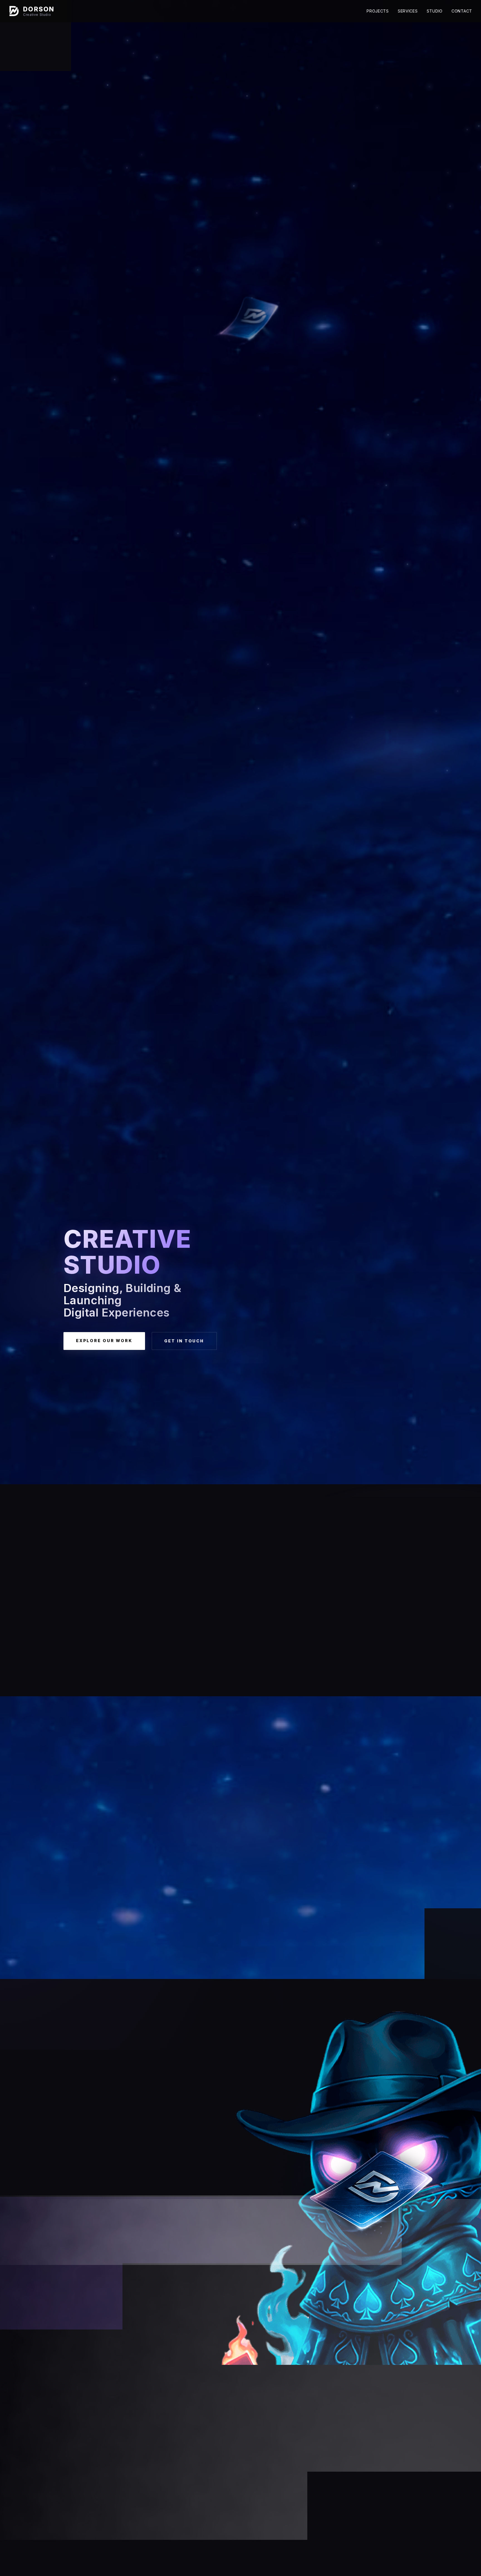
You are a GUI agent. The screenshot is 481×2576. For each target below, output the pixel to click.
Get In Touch (184, 1341)
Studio (435, 11)
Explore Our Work (104, 1341)
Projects (378, 11)
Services (408, 11)
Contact (462, 11)
